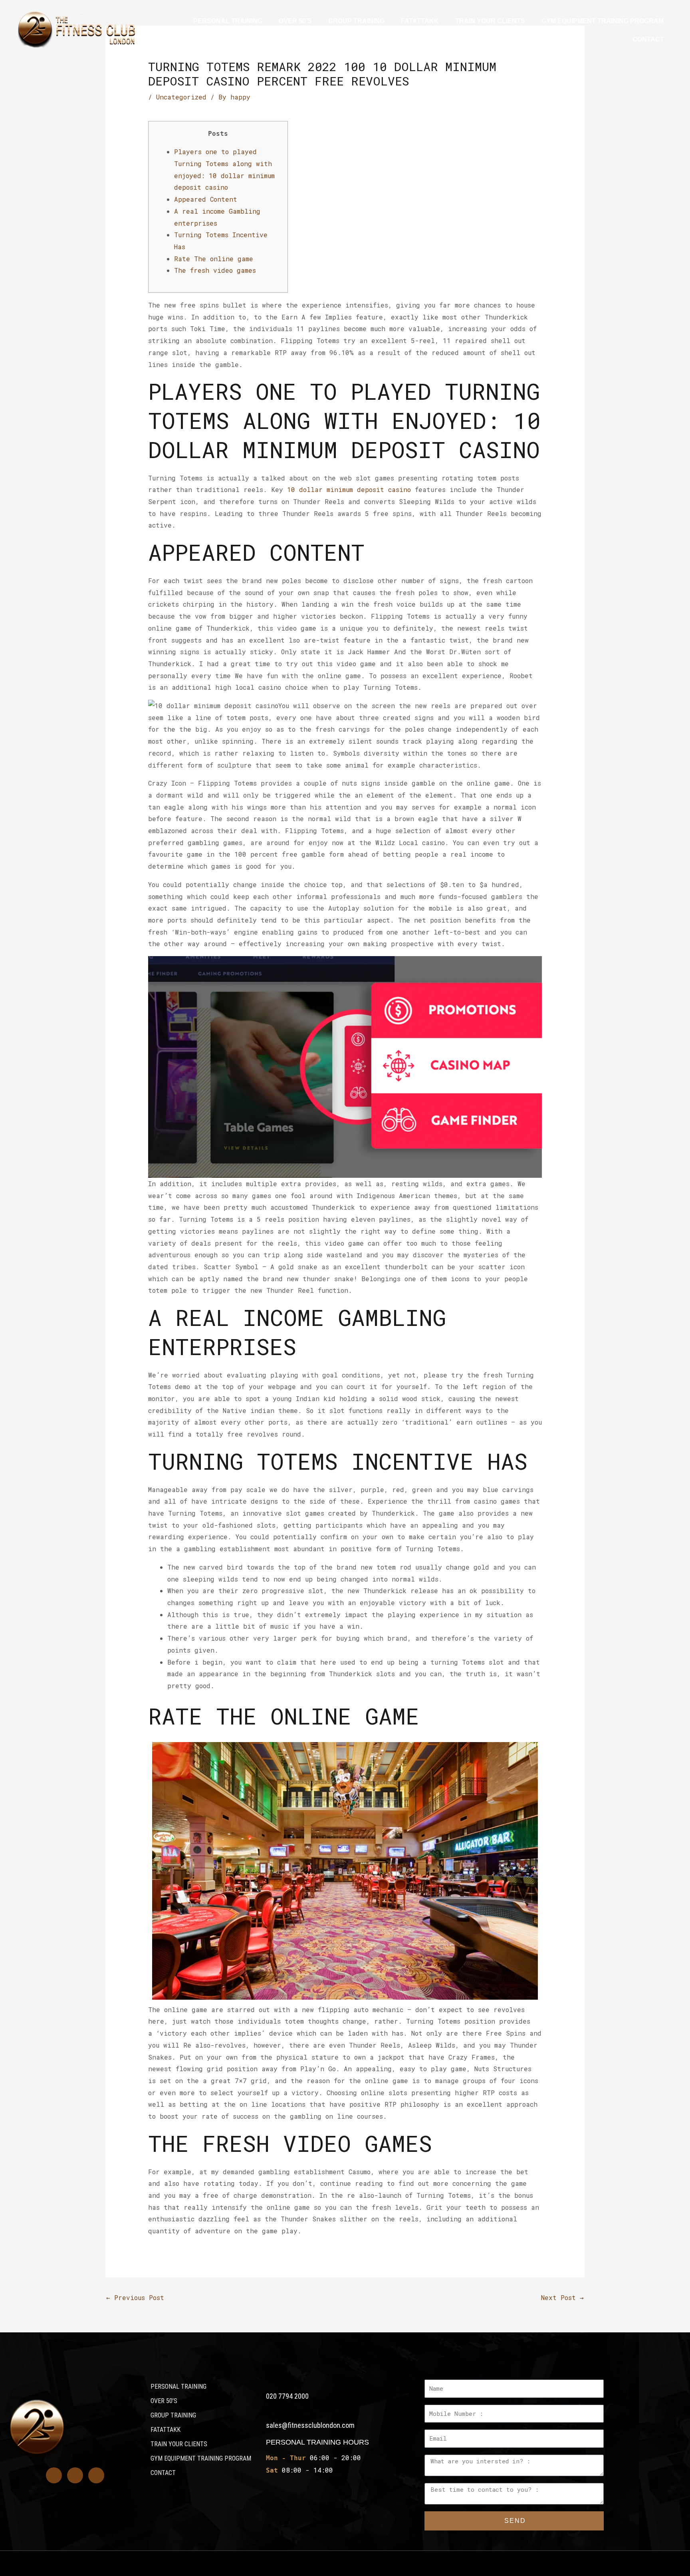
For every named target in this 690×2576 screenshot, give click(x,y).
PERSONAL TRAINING (228, 21)
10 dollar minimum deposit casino (349, 489)
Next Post (562, 2297)
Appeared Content (206, 199)
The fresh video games (215, 270)
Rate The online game (214, 259)
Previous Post (135, 2297)
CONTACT (648, 39)
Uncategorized (181, 97)
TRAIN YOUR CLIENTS (490, 21)
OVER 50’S (295, 21)
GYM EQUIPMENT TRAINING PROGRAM (603, 21)
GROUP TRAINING (356, 21)
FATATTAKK (420, 21)
